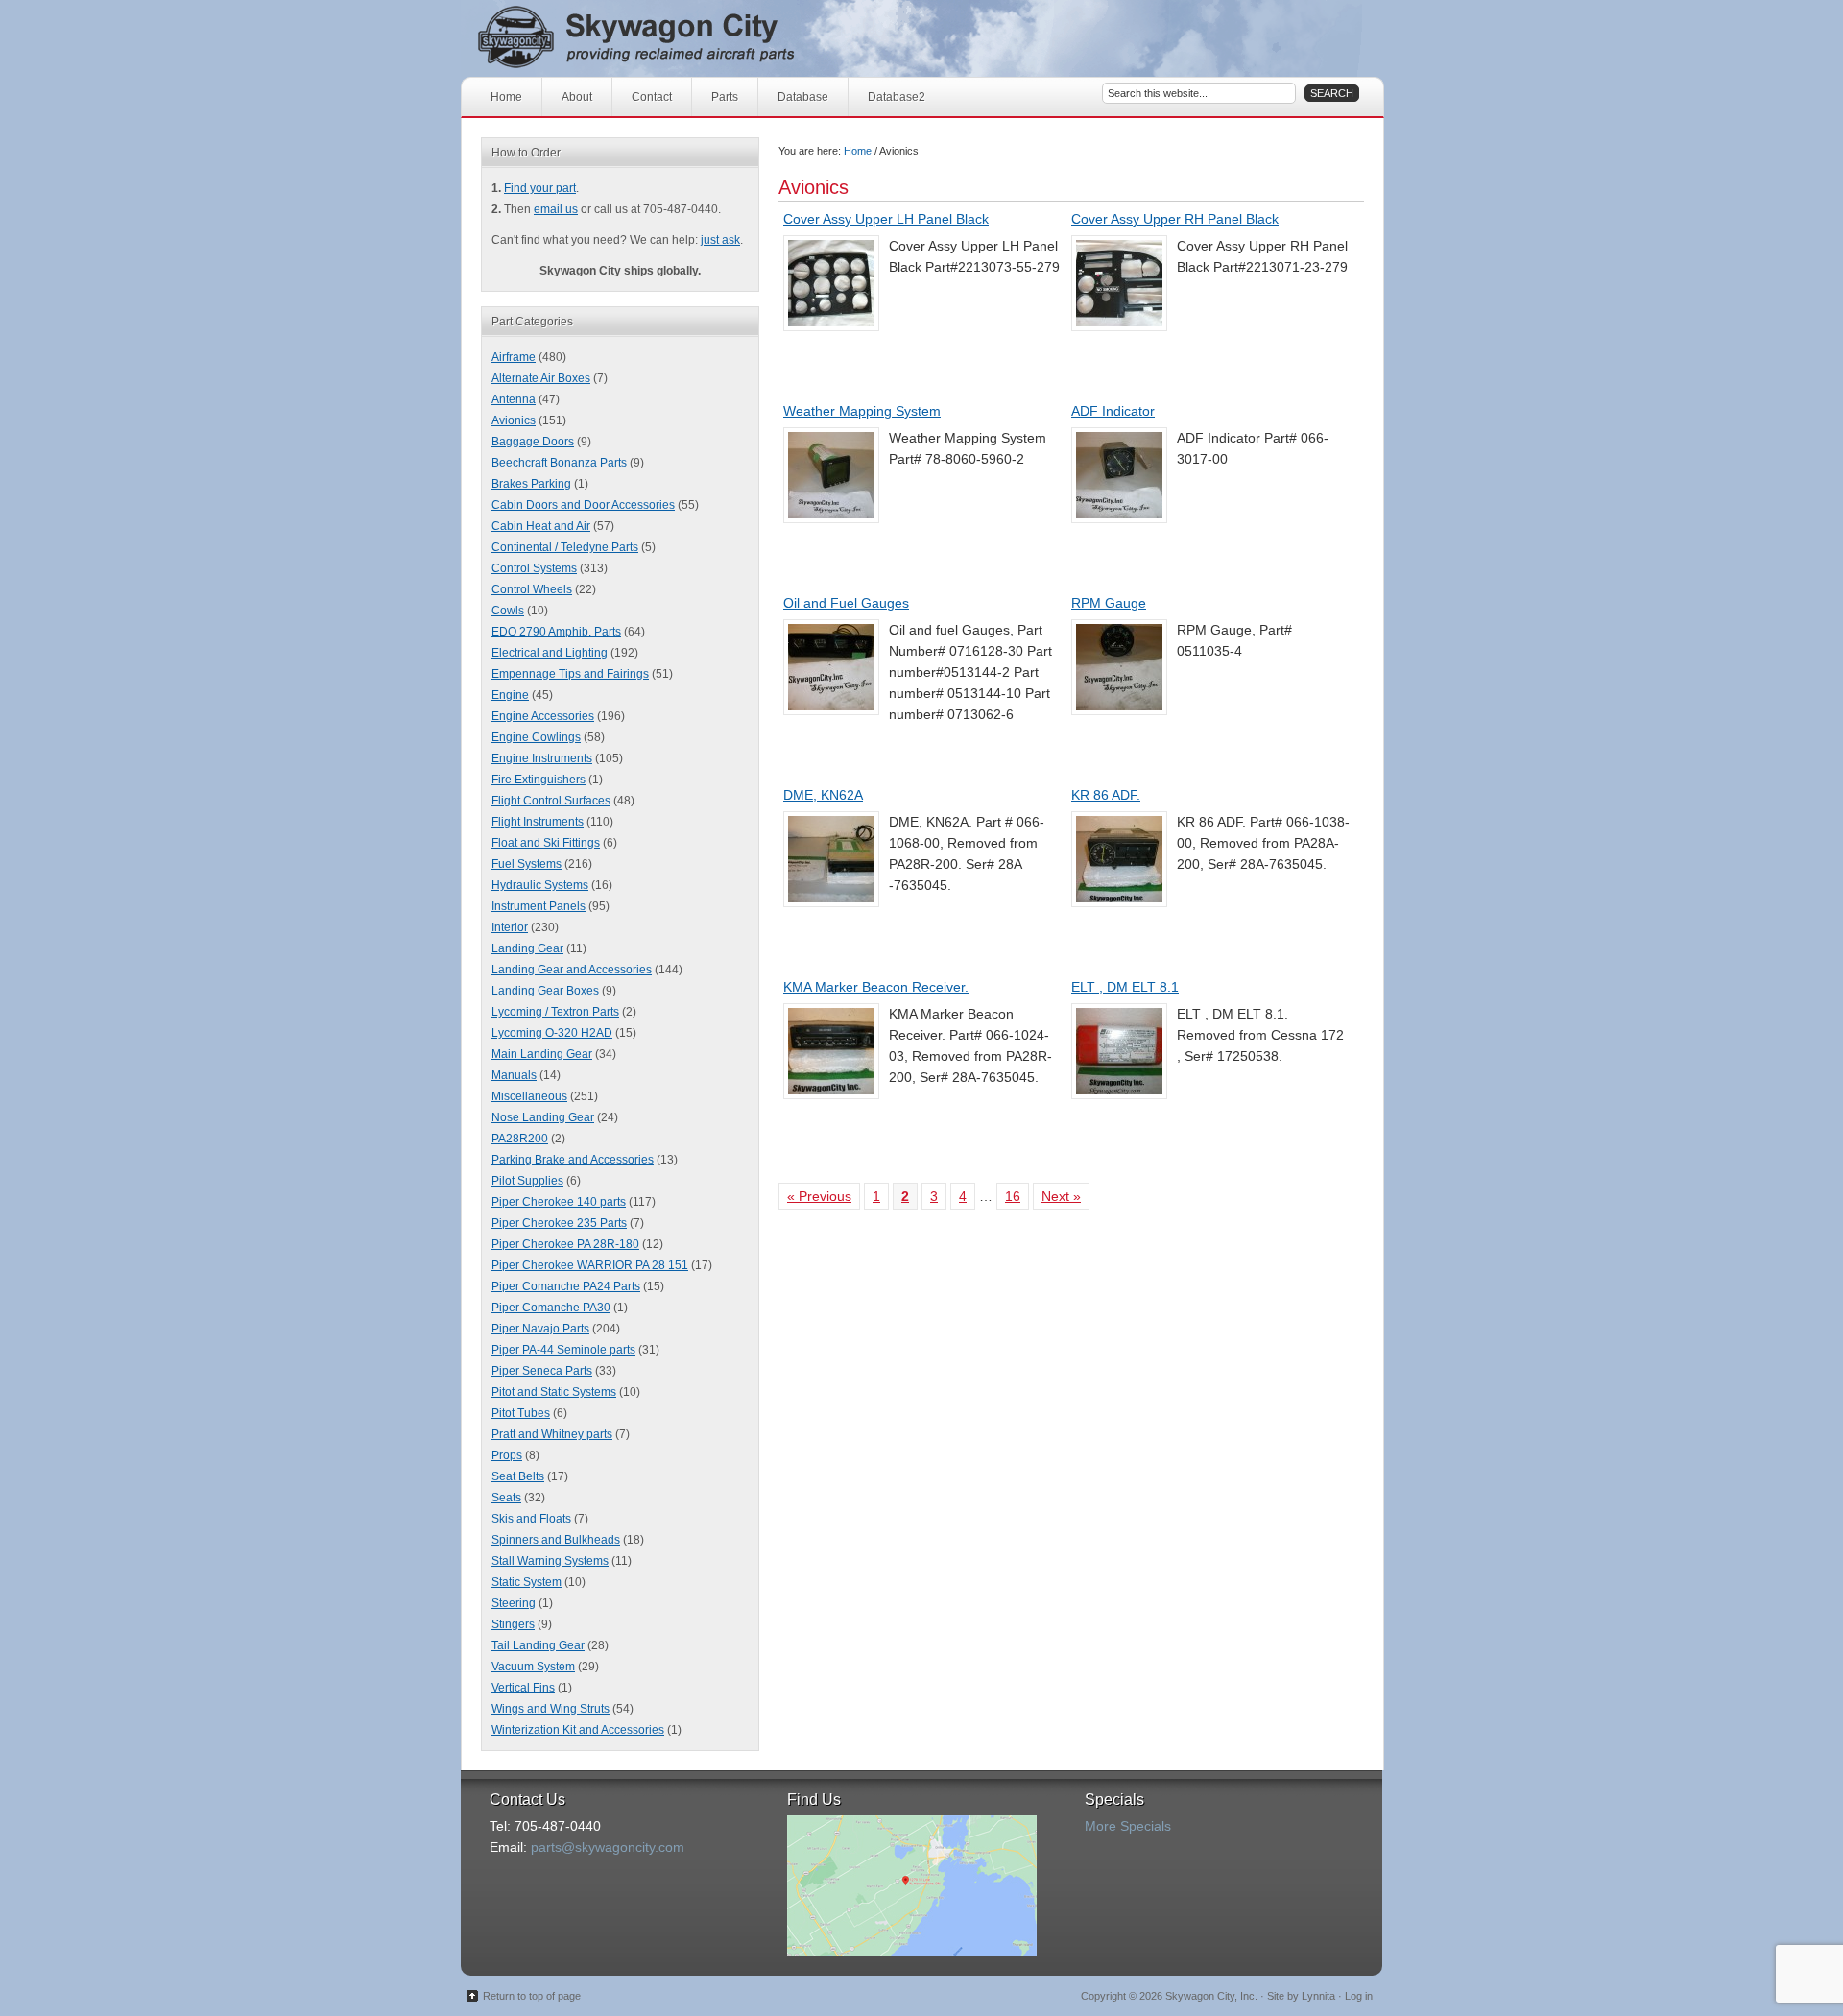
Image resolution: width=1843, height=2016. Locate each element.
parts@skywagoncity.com (608, 1847)
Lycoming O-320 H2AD (552, 1033)
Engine (510, 695)
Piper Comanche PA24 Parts (566, 1286)
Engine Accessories (543, 716)
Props (507, 1455)
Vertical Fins (523, 1688)
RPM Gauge (1109, 603)
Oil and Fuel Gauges (846, 603)
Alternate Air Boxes (541, 378)
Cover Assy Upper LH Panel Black (886, 219)
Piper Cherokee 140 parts (559, 1202)
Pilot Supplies (527, 1181)
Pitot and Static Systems (554, 1392)
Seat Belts (518, 1476)
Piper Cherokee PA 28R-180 (565, 1244)
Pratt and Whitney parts (552, 1434)
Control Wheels (532, 589)
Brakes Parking (531, 484)
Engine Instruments (542, 758)
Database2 (897, 97)
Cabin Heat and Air (541, 526)
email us (556, 209)
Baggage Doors (533, 442)
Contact (652, 97)
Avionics (514, 420)
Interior (510, 927)
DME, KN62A (823, 795)
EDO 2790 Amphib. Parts (556, 632)
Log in (1359, 1996)
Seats (506, 1498)
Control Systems (534, 568)
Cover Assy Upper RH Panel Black (1175, 219)
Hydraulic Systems (540, 885)
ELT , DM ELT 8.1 (1125, 987)
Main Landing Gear (542, 1054)
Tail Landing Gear (538, 1645)
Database (803, 97)
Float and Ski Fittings (546, 843)
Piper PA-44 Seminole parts (563, 1350)
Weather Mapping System (862, 411)
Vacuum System (533, 1667)
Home (506, 97)
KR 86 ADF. (1106, 795)
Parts (725, 97)
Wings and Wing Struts (551, 1709)
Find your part (540, 188)
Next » (1061, 1196)
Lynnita (1318, 1996)
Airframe (514, 357)
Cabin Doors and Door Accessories (583, 505)
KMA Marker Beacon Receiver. (876, 987)
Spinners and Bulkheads (556, 1540)
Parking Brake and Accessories (573, 1160)
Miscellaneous (529, 1096)
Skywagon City (670, 38)
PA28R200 (520, 1139)
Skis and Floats (531, 1519)
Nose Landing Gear (543, 1117)
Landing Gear (527, 948)
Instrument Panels (539, 906)
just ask (720, 240)
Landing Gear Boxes (545, 991)
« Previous (819, 1196)
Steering (514, 1603)
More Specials (1128, 1826)
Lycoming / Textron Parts (555, 1012)
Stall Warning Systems (550, 1561)
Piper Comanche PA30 (551, 1308)
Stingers (513, 1624)
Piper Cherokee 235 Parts (559, 1223)
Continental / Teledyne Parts (565, 547)
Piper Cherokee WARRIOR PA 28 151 (590, 1265)
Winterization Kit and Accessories (578, 1730)
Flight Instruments (538, 822)
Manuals (514, 1075)
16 (1013, 1196)
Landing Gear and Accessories (572, 970)
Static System (527, 1582)
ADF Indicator (1113, 411)
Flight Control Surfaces (551, 801)
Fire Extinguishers (539, 780)
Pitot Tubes (521, 1413)
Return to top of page (532, 1996)
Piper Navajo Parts (540, 1329)
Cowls (508, 611)
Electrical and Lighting (550, 653)
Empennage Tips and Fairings (570, 674)
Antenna (514, 399)
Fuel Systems (527, 864)
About (577, 97)
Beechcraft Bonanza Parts (559, 463)
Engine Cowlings (536, 737)
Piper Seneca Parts (542, 1371)
